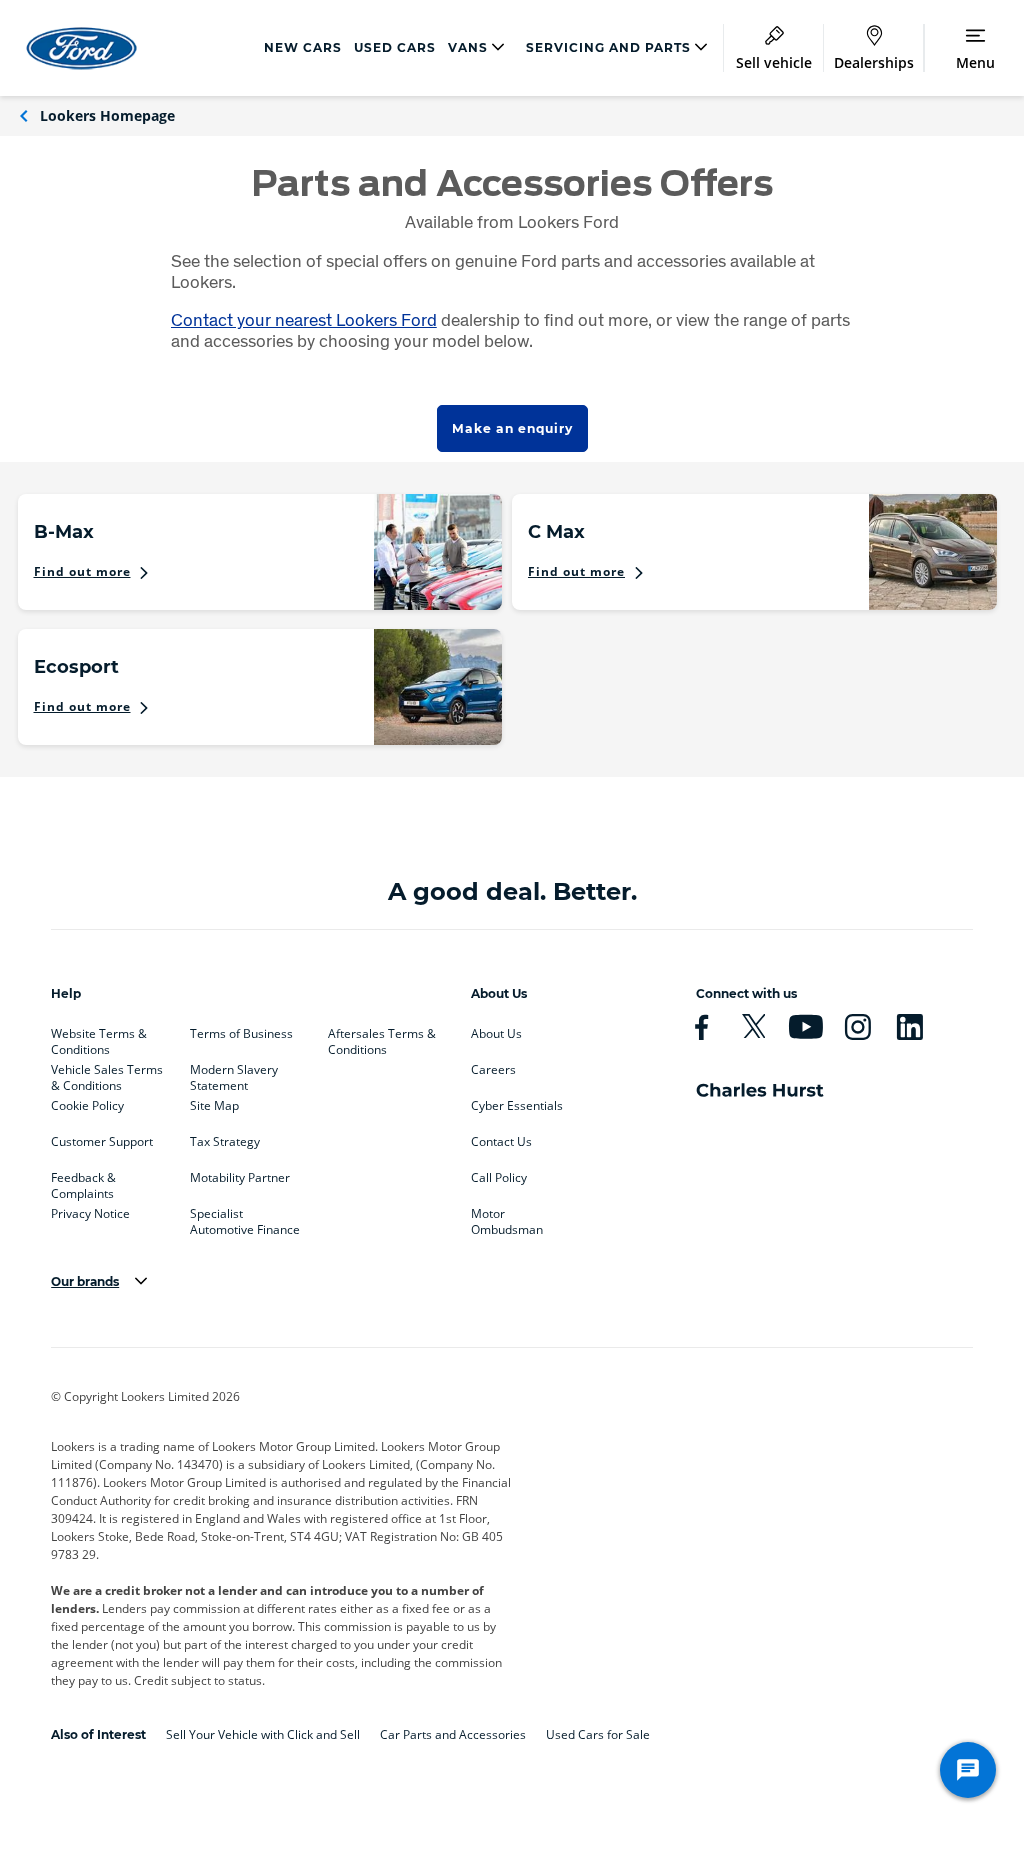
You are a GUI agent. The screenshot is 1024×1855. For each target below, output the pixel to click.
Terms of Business (241, 1034)
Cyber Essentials (517, 1106)
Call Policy (499, 1178)
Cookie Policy (87, 1106)
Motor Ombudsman (507, 1218)
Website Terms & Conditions (99, 1038)
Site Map (214, 1106)
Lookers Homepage (107, 115)
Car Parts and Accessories (453, 1734)
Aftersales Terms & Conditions (382, 1038)
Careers (493, 1070)
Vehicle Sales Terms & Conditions (107, 1074)
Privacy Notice (90, 1214)
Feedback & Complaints (83, 1182)
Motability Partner (240, 1178)
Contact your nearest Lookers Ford (304, 319)
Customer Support (102, 1142)
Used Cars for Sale (598, 1734)
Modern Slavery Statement (234, 1074)
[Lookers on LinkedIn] (918, 1027)
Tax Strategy (225, 1142)
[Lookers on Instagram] (866, 1027)
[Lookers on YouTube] (814, 1027)
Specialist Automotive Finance (245, 1218)
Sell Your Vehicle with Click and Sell (263, 1734)
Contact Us (501, 1142)
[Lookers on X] (762, 1027)
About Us (496, 1034)
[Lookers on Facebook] (710, 1027)
